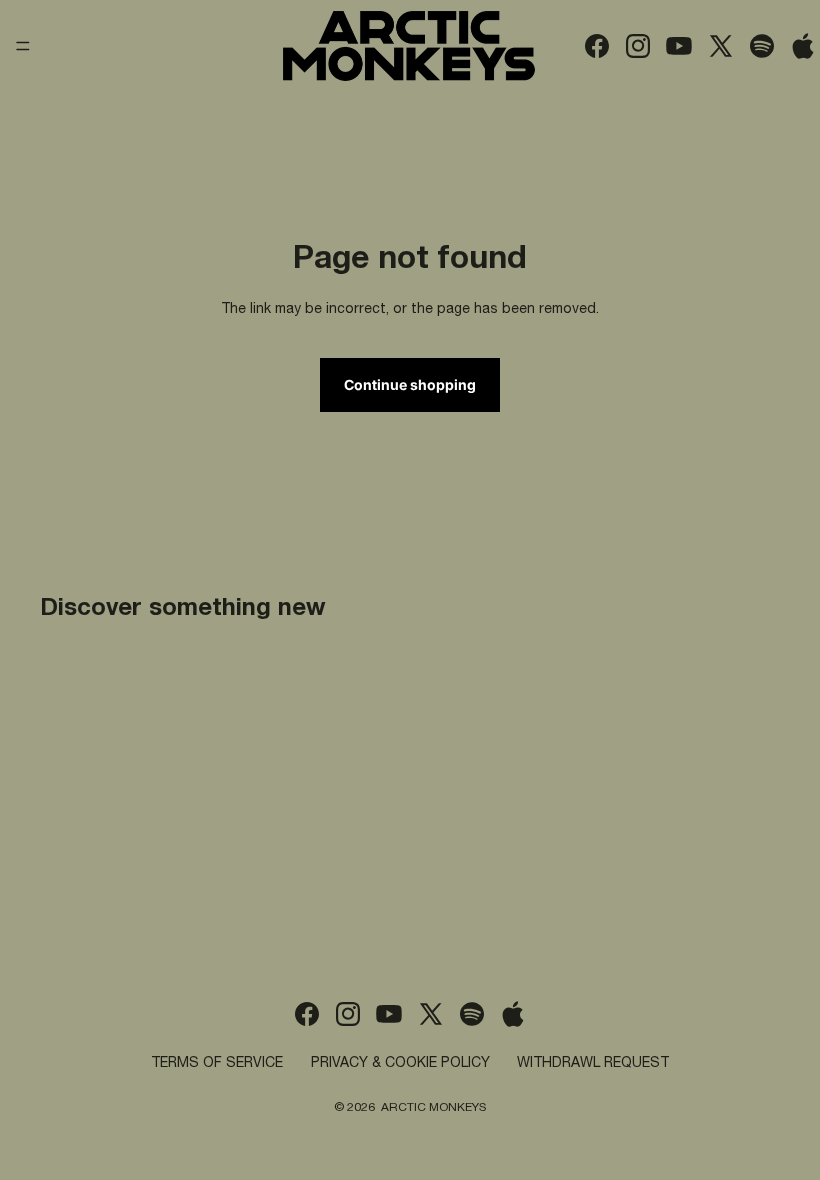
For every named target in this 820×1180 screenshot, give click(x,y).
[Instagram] (638, 46)
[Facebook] (597, 46)
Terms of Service (217, 1064)
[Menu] (23, 46)
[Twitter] (721, 46)
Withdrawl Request (593, 1064)
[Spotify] (762, 46)
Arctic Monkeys (433, 1108)
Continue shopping (410, 384)
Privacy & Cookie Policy (400, 1064)
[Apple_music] (803, 46)
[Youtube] (679, 46)
